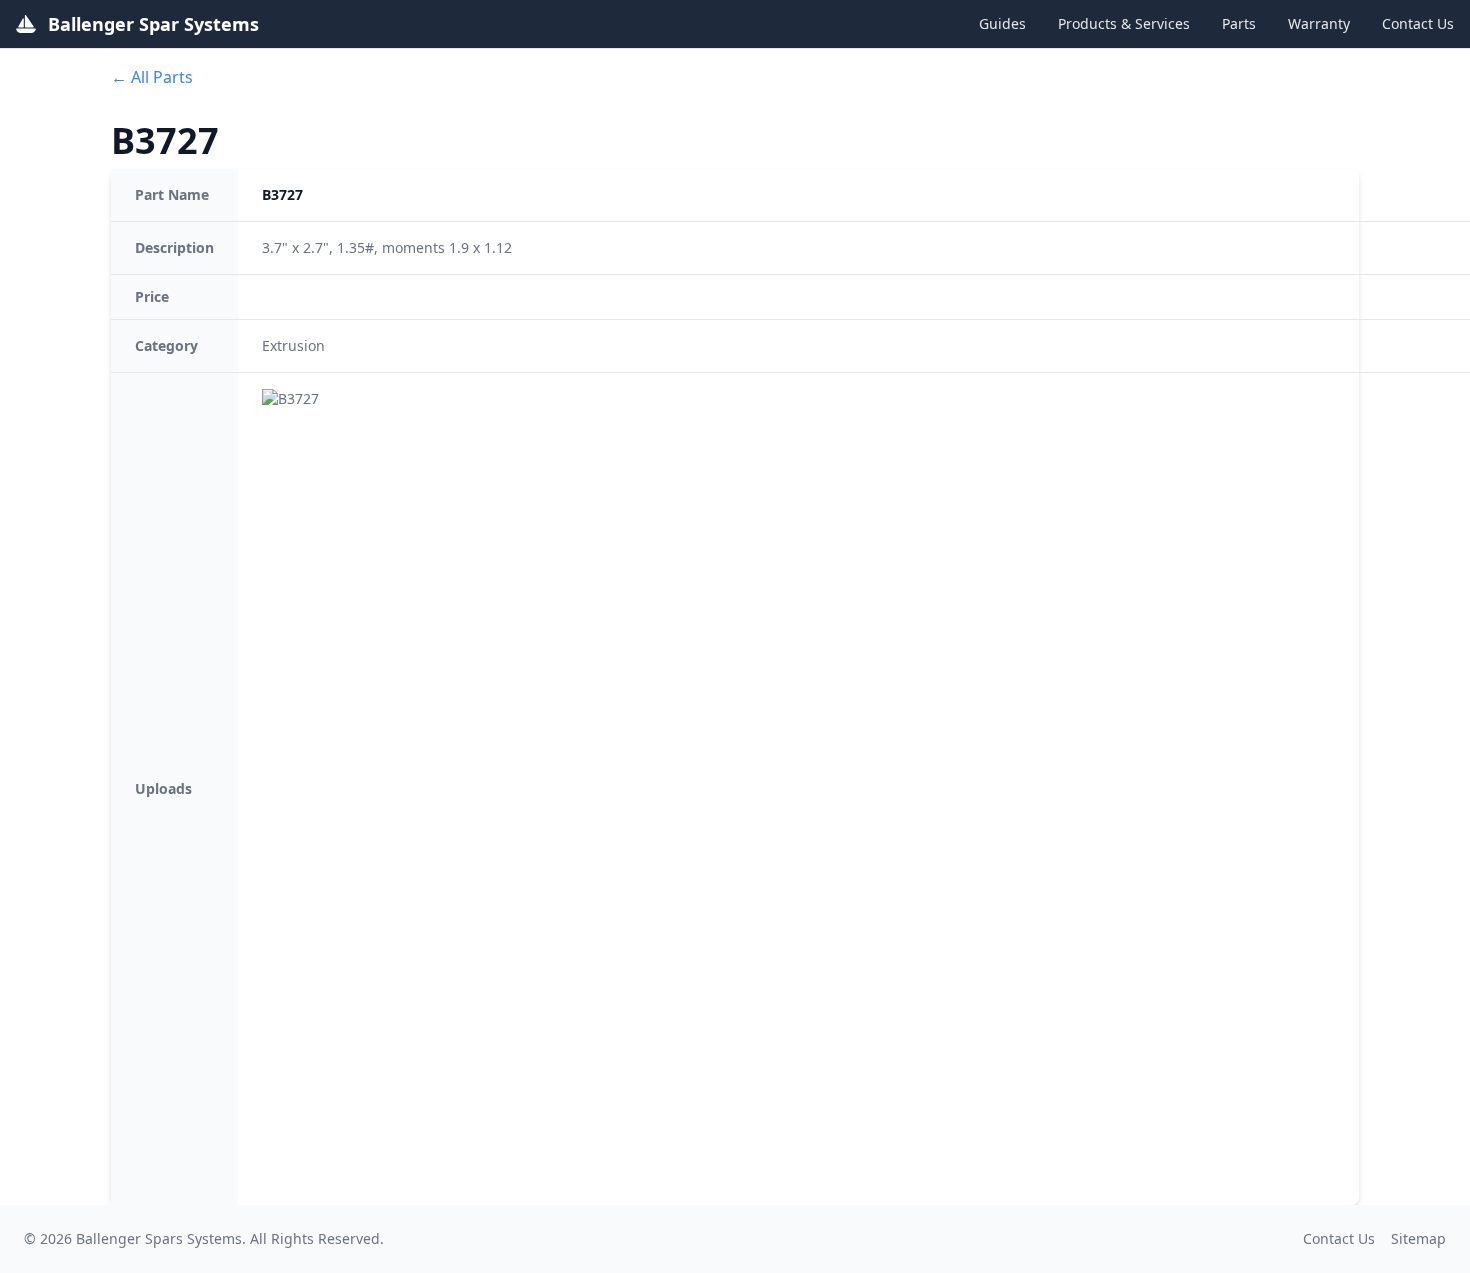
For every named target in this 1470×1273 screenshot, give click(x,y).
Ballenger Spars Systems (159, 1238)
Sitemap (1418, 1238)
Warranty (1319, 23)
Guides (1002, 23)
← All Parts (152, 77)
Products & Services (1124, 23)
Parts (1239, 23)
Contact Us (1418, 23)
